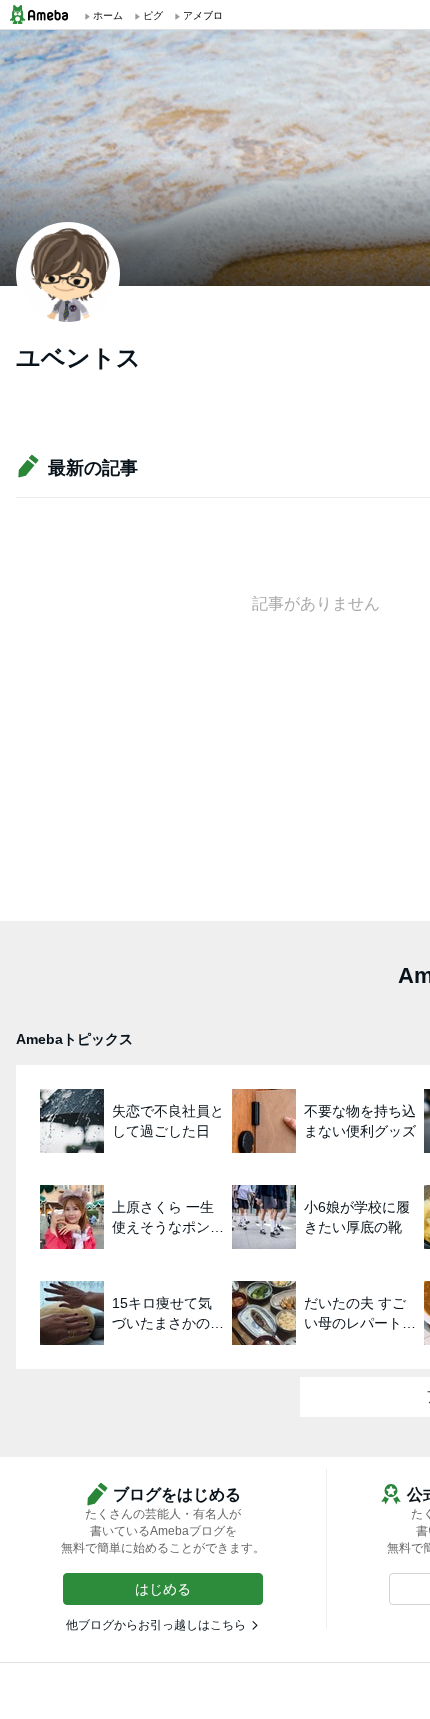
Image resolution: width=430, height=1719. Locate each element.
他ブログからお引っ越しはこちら (156, 1625)
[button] (163, 1589)
